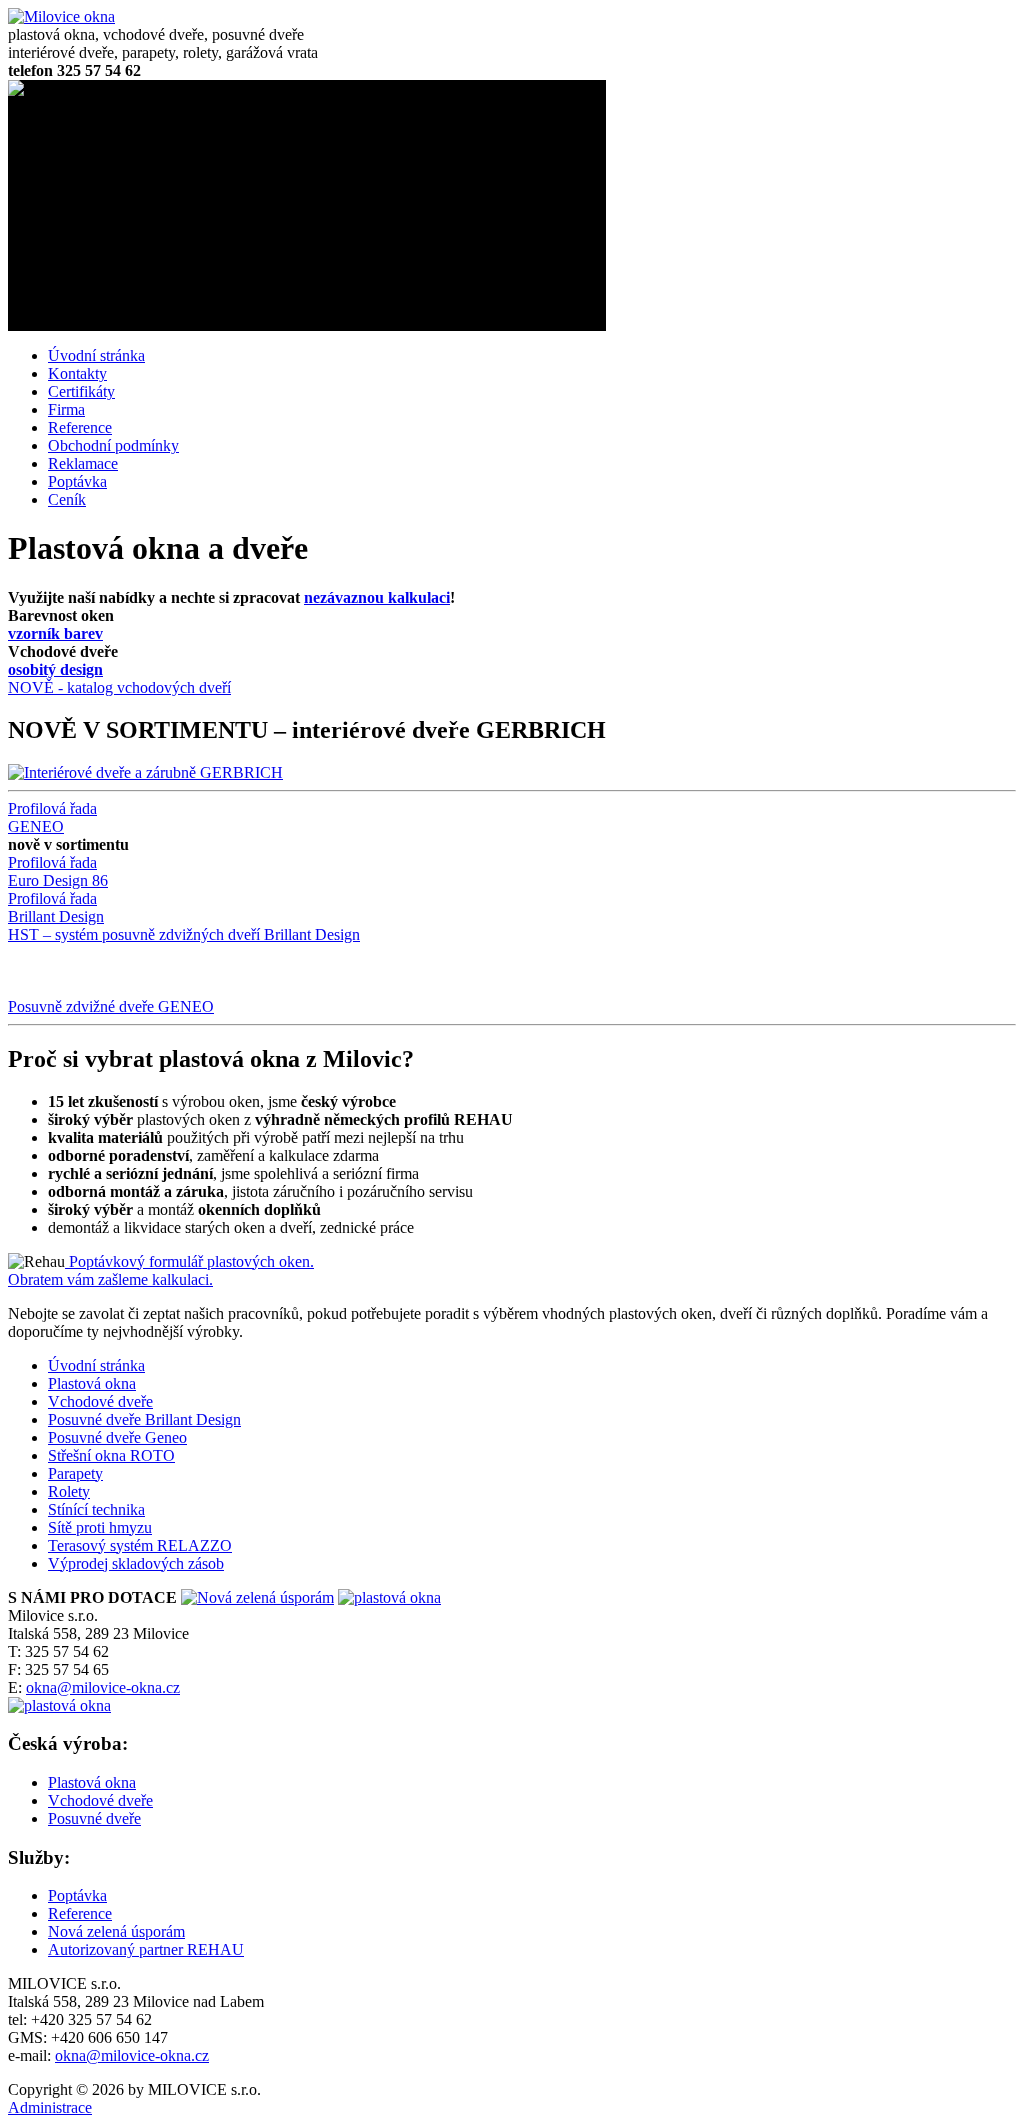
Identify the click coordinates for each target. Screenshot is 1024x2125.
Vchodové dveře (100, 1800)
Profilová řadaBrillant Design (56, 907)
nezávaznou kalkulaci (377, 597)
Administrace (50, 2107)
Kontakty (77, 373)
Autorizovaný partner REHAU (146, 1949)
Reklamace (83, 463)
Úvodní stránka (96, 355)
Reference (80, 427)
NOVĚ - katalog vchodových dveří (119, 687)
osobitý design (55, 669)
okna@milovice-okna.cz (103, 1687)
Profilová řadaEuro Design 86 (58, 871)
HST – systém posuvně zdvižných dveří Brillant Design (184, 934)
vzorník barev (55, 633)
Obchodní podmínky (113, 445)
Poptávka (77, 481)
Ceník (67, 499)
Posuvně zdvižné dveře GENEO (111, 1006)
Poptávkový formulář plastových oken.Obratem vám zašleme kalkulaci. (161, 1270)
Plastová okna (92, 1782)
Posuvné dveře (94, 1818)
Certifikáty (81, 391)
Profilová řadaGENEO (52, 817)
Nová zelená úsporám (116, 1931)
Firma (66, 409)
